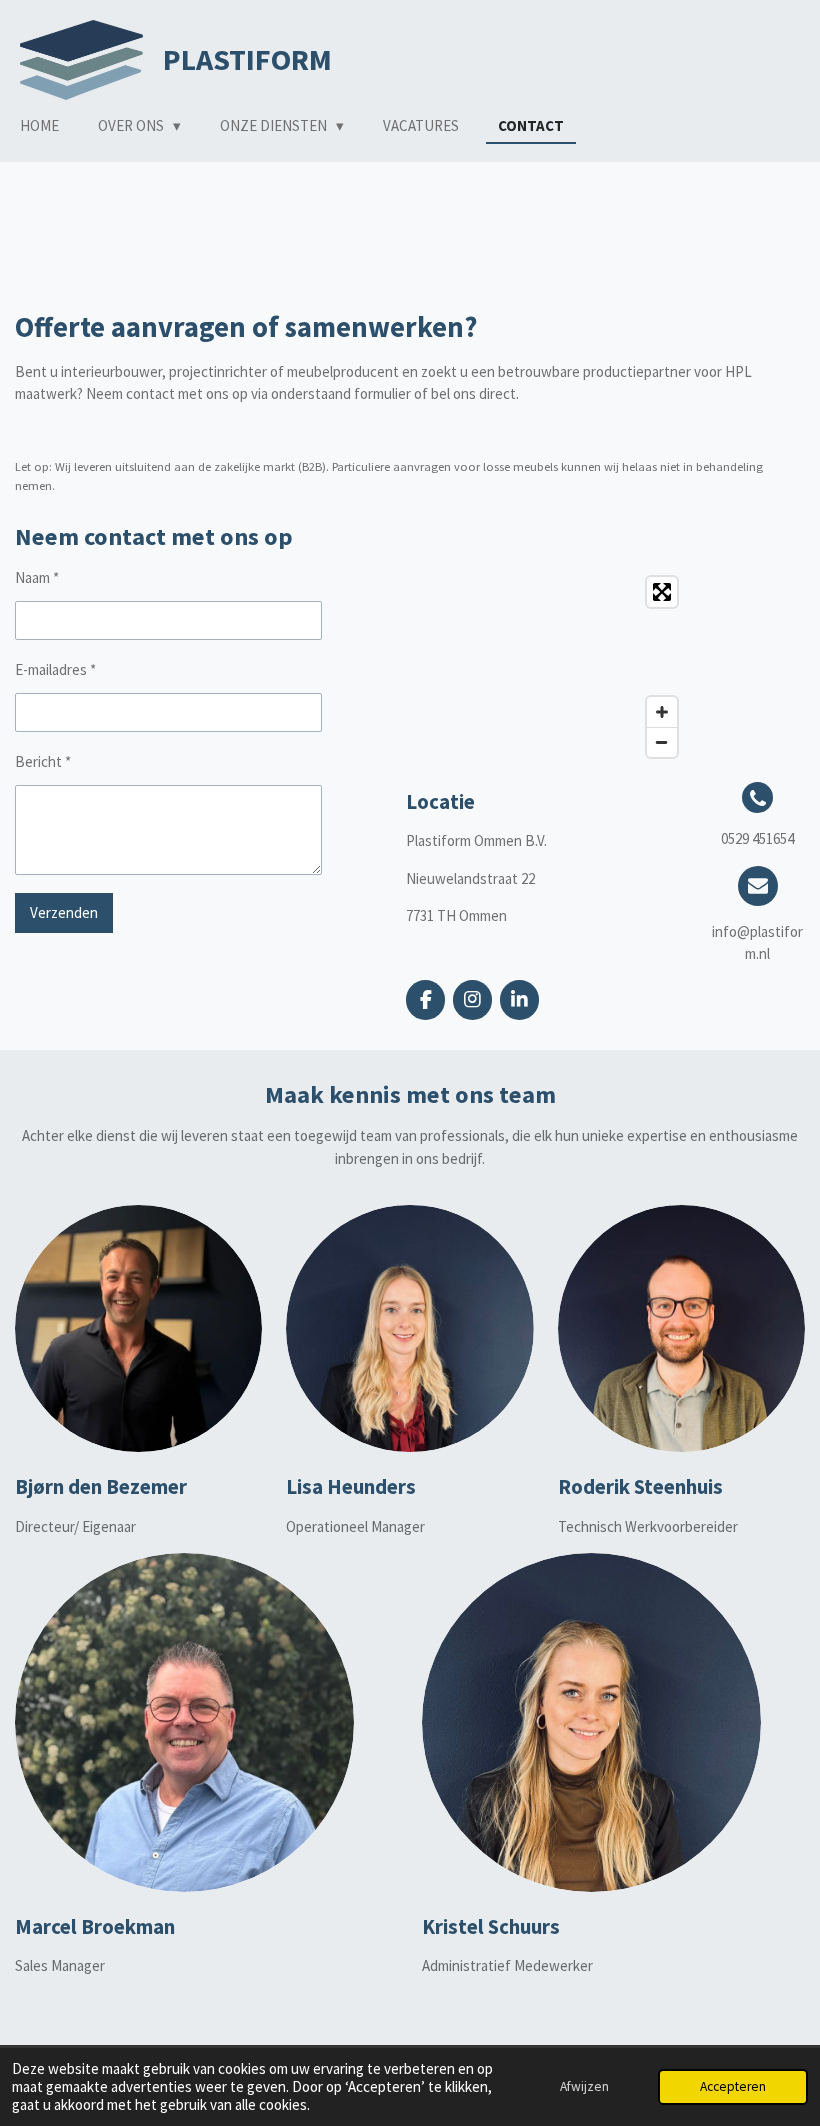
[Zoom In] (662, 712)
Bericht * (43, 761)
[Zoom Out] (662, 742)
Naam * (37, 577)
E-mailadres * (55, 669)
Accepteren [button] (733, 2086)
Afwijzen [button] (584, 2086)
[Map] (546, 667)
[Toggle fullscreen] (662, 592)
